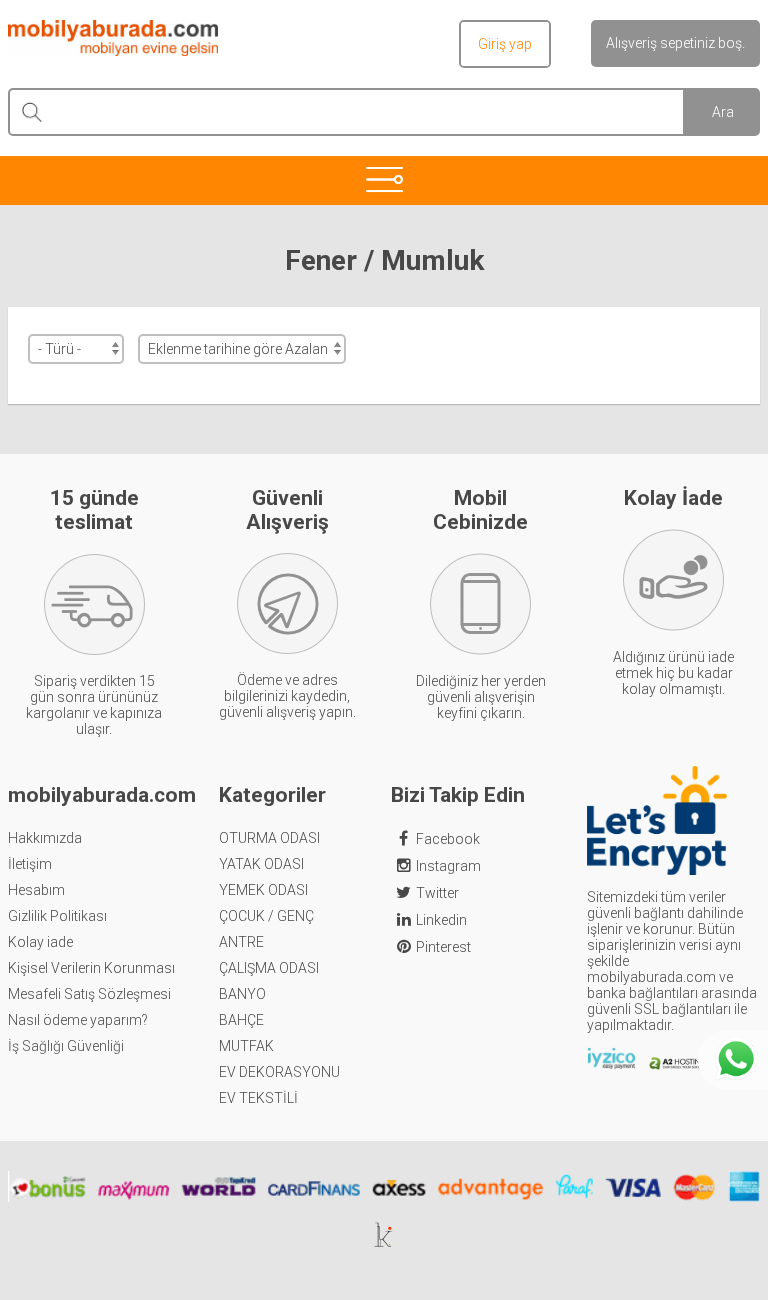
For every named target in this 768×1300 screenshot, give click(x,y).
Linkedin (441, 920)
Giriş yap (505, 44)
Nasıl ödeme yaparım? (78, 1020)
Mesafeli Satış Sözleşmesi (89, 994)
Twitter (437, 893)
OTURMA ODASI (269, 838)
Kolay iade (40, 942)
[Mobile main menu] (384, 179)
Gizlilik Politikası (57, 916)
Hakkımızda (45, 838)
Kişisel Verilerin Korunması (91, 968)
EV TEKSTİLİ (258, 1098)
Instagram (448, 866)
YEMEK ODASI (263, 890)
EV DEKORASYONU (279, 1072)
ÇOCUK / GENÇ (266, 916)
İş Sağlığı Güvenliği (66, 1046)
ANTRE (241, 942)
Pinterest (443, 947)
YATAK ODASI (261, 864)
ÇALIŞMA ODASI (269, 968)
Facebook (448, 839)
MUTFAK (246, 1046)
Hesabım (36, 890)
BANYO (242, 994)
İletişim (30, 864)
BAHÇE (241, 1020)
